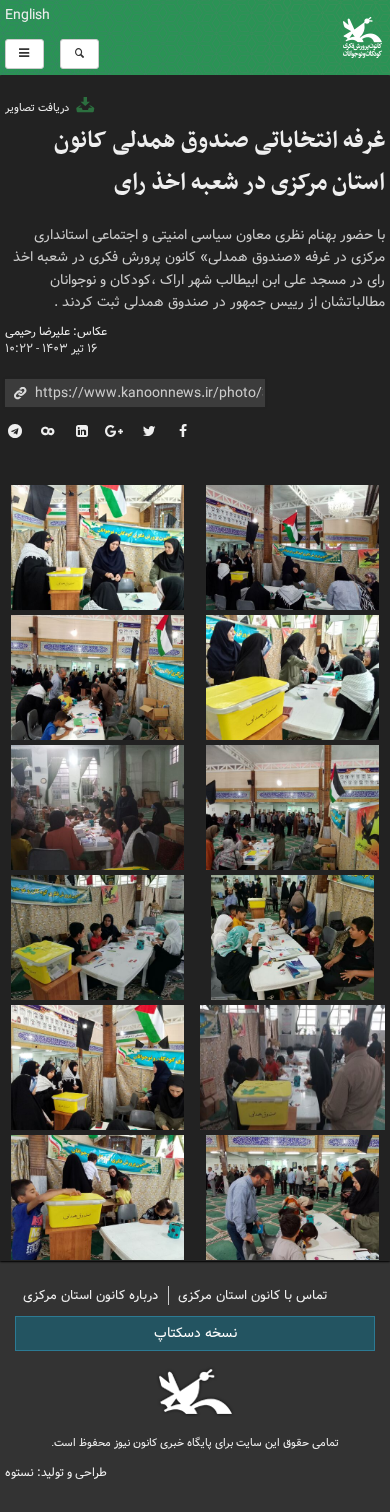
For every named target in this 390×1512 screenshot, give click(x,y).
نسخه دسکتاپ (195, 1333)
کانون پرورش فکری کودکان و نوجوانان (260, 37)
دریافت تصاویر (38, 108)
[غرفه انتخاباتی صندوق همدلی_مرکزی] (292, 545)
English (27, 15)
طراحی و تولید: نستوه (56, 1472)
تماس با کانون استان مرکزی (253, 1295)
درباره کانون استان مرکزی (90, 1295)
